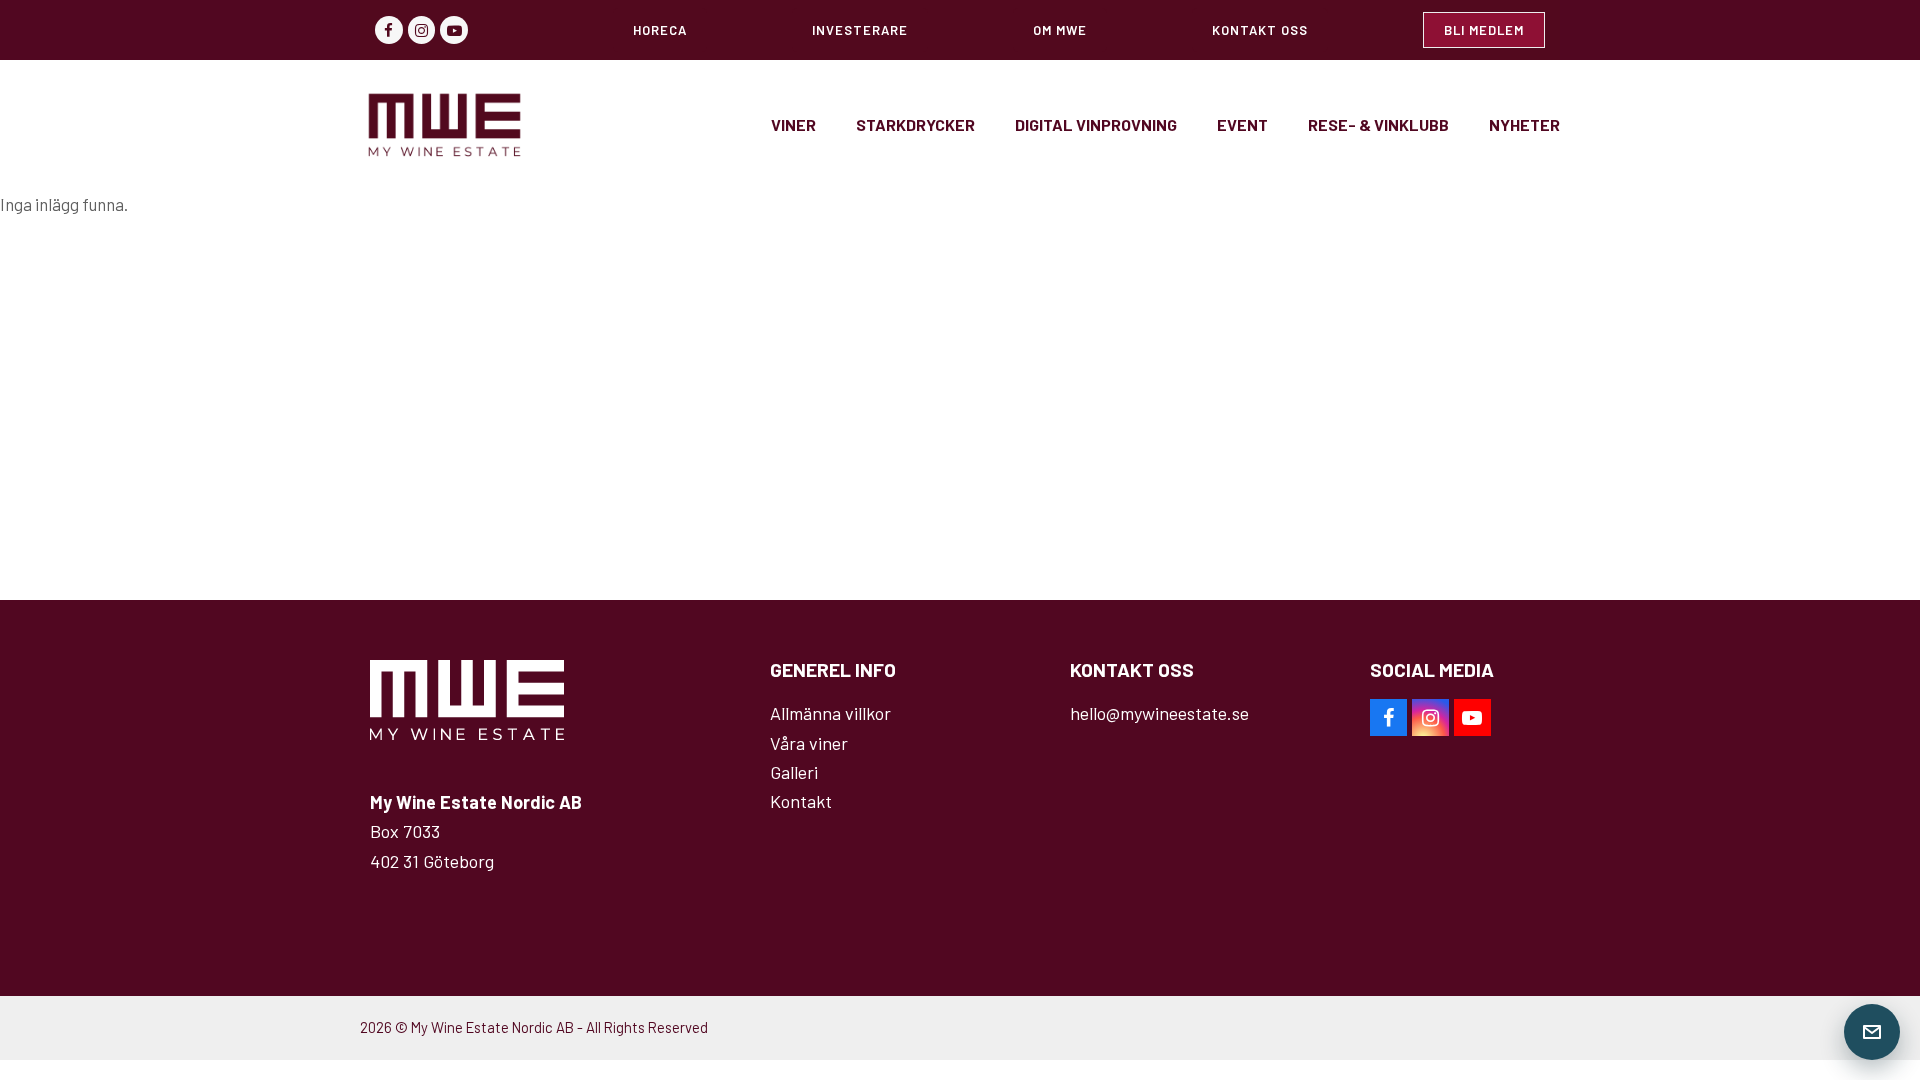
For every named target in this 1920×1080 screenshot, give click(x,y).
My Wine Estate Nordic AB (492, 1027)
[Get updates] (1872, 1032)
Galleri (794, 772)
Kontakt (801, 801)
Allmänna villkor (830, 713)
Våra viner (809, 743)
